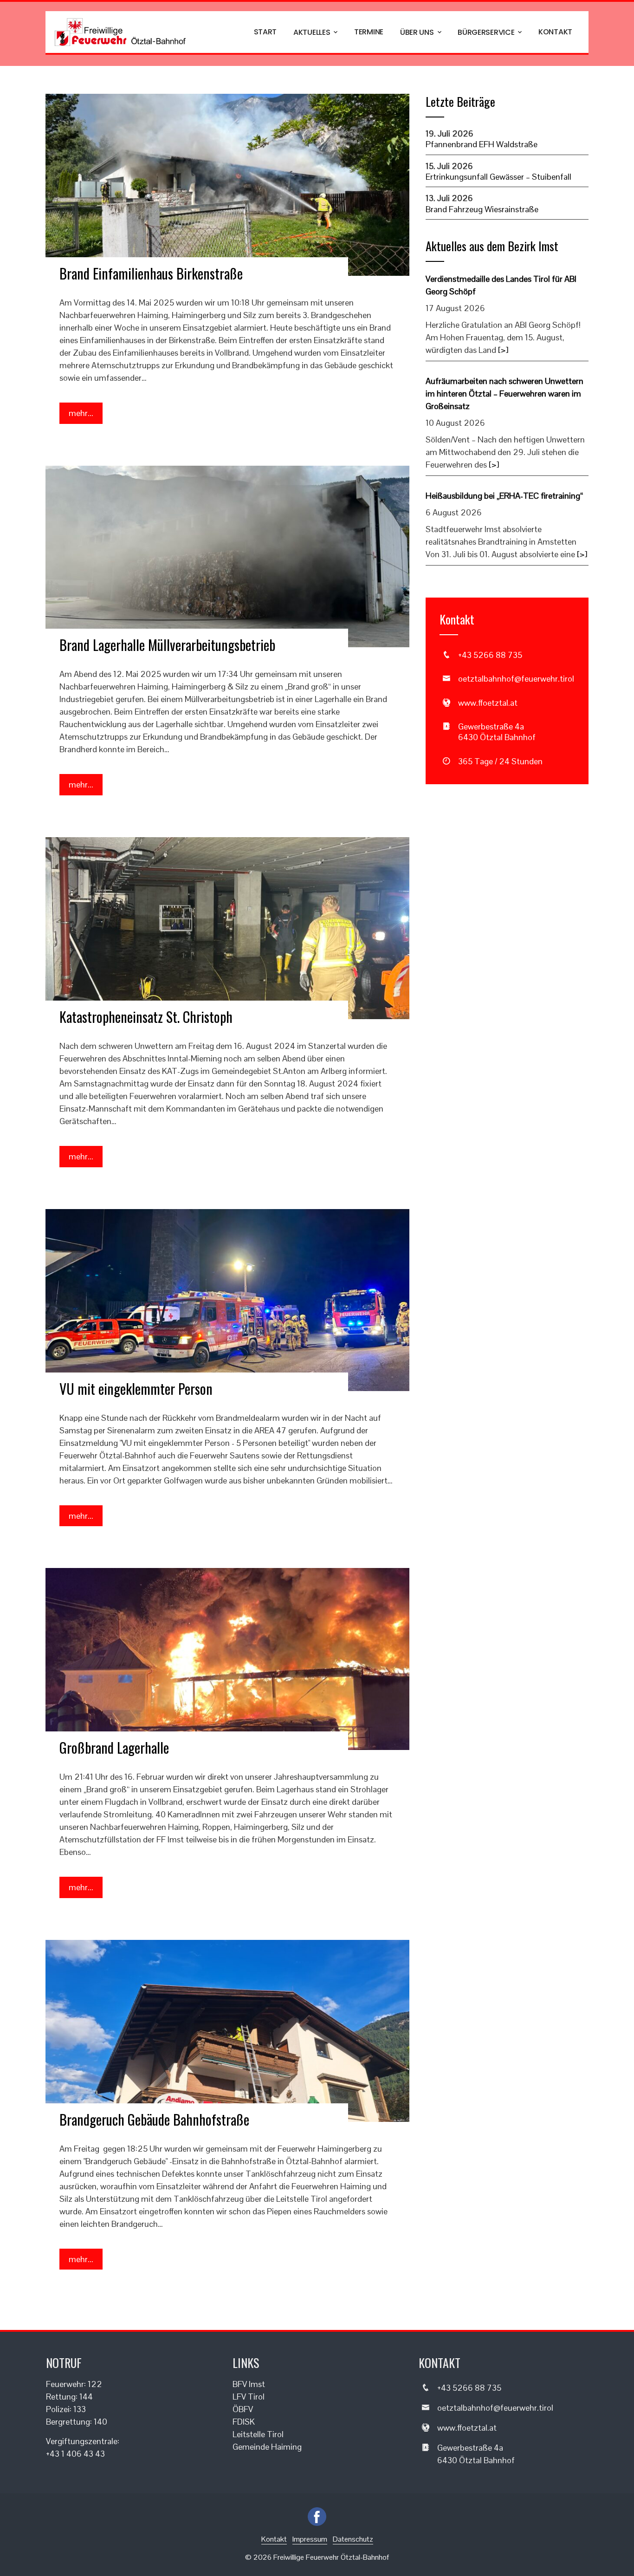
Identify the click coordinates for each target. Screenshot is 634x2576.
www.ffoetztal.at (488, 703)
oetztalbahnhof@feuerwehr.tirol (516, 679)
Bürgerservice (486, 32)
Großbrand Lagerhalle (114, 1747)
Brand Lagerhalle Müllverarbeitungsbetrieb (167, 645)
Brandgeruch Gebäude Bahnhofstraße (154, 2119)
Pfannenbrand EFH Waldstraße (482, 144)
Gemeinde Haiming (267, 2447)
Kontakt (555, 32)
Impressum (310, 2539)
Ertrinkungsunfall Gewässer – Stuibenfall (498, 177)
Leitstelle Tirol (258, 2434)
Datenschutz (353, 2539)
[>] (503, 350)
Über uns (417, 32)
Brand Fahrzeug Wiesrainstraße (482, 209)
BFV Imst (249, 2384)
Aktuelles (312, 32)
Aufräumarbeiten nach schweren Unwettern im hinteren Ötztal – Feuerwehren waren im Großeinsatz (505, 394)
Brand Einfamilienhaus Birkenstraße (151, 273)
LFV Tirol (249, 2397)
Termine (369, 32)
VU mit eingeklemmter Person (136, 1389)
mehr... (81, 413)
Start (265, 32)
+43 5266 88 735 (490, 655)
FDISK (244, 2422)
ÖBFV (243, 2409)
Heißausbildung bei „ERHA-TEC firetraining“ (504, 496)
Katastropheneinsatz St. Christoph (146, 1017)
